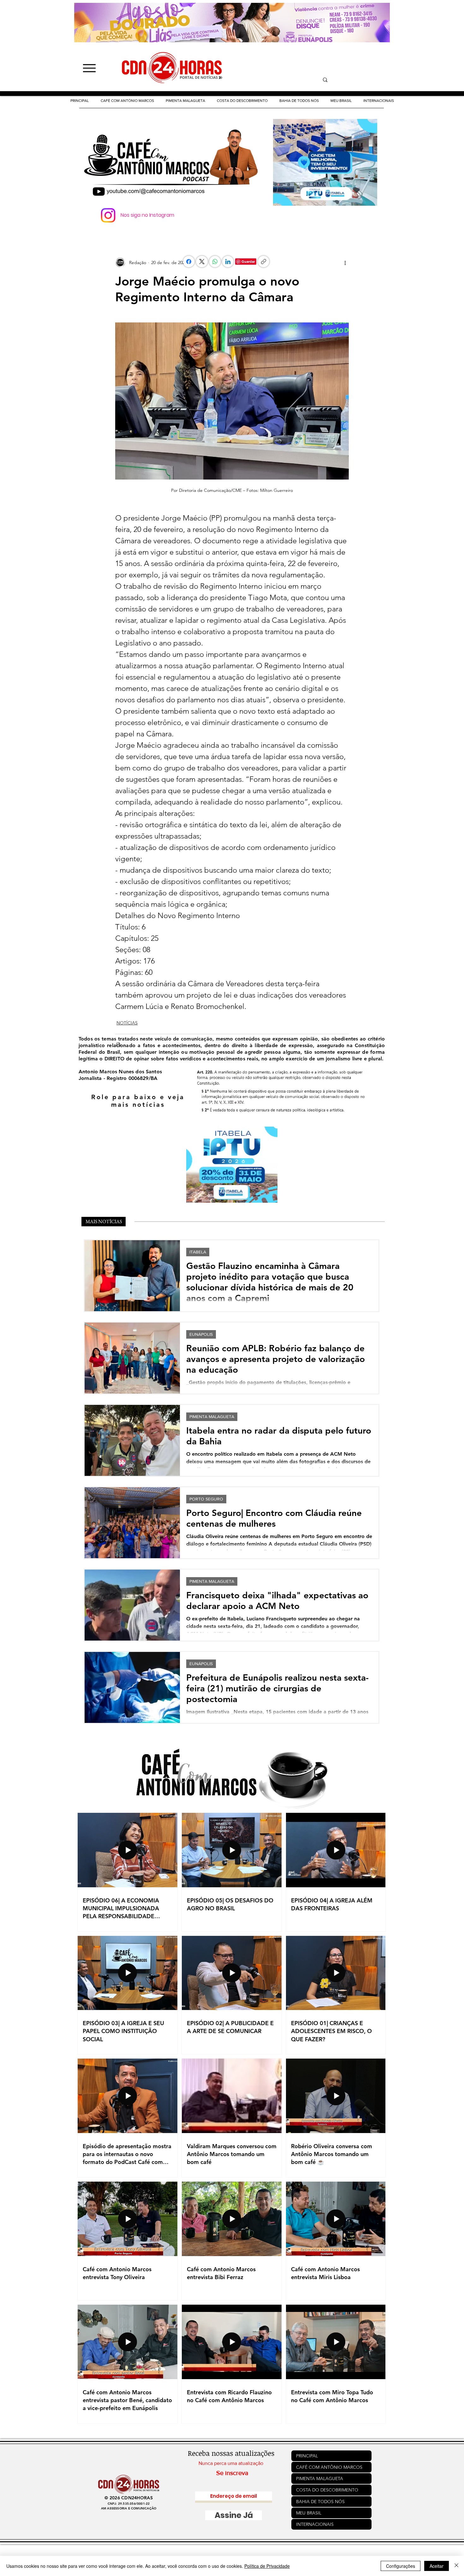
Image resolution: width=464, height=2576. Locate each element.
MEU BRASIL (309, 2513)
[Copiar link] (264, 262)
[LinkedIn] (228, 262)
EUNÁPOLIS (201, 1334)
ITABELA (198, 1252)
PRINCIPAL (307, 2456)
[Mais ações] (345, 262)
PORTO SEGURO (206, 1499)
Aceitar (437, 2566)
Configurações (401, 2566)
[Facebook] (189, 262)
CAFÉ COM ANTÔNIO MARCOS (329, 2467)
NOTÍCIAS (127, 1023)
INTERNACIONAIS (315, 2524)
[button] (242, 101)
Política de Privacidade (267, 2566)
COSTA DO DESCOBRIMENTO (327, 2490)
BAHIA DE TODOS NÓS (320, 2502)
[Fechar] (456, 2566)
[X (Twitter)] (202, 262)
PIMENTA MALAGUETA (212, 1417)
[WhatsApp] (215, 262)
